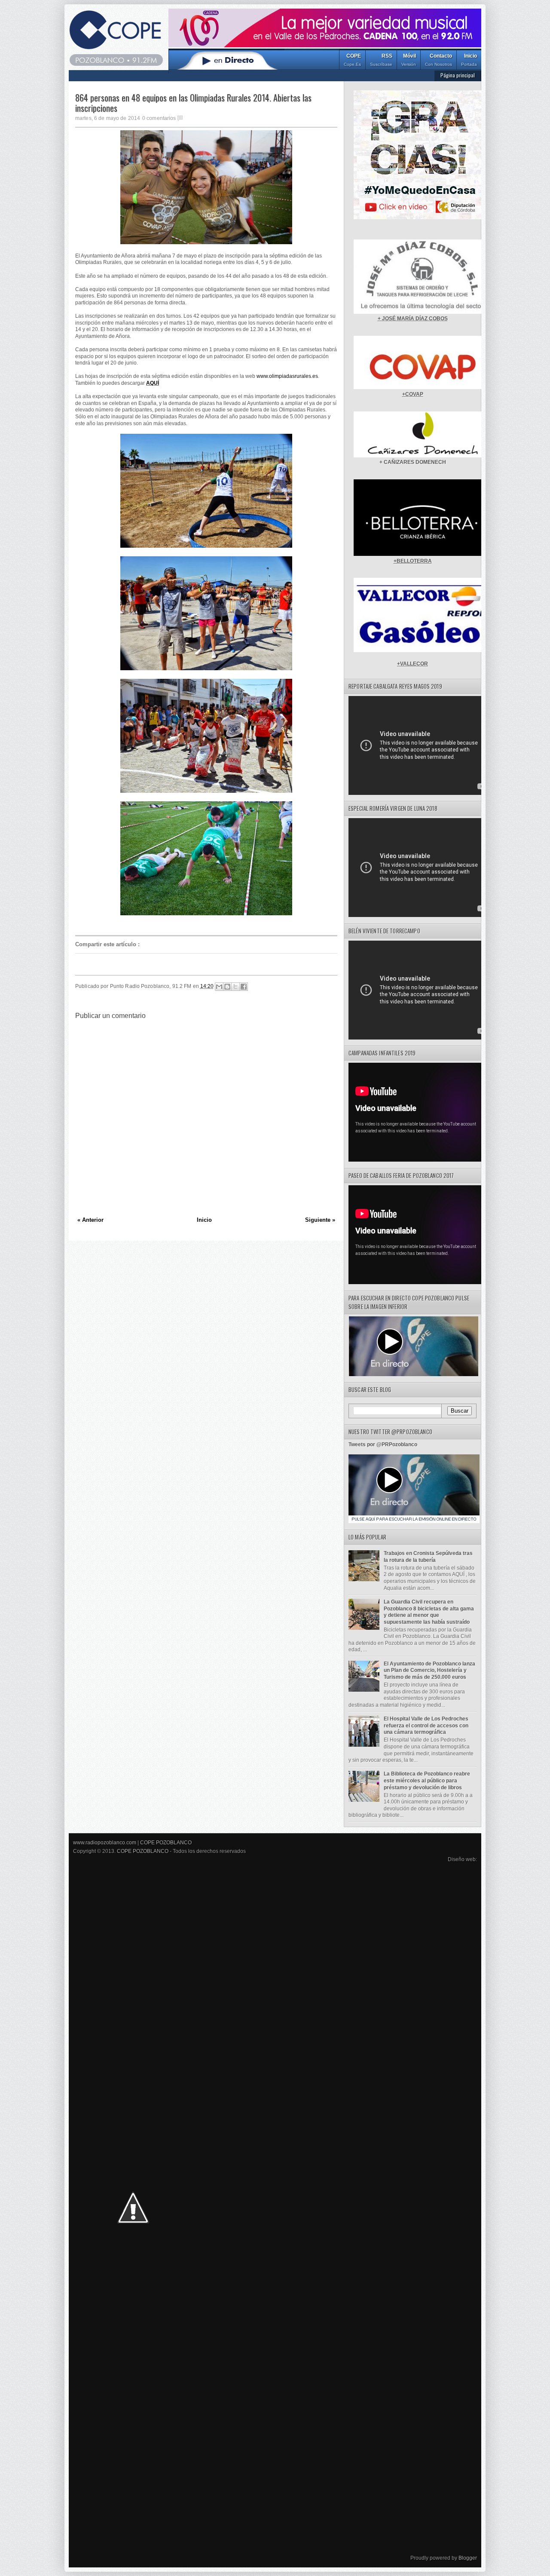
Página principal (458, 75)
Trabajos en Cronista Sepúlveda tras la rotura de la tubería (428, 1557)
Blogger (468, 2558)
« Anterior (90, 1220)
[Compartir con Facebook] (244, 987)
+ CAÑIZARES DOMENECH (413, 462)
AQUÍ (153, 383)
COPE (352, 60)
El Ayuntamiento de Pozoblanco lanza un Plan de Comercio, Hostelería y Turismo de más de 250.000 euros (429, 1670)
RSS (381, 60)
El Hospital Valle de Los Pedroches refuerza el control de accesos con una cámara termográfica (426, 1725)
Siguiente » (320, 1220)
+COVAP (413, 394)
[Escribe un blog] (227, 987)
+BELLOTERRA (413, 561)
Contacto (438, 60)
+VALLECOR (412, 664)
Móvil (409, 60)
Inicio (469, 60)
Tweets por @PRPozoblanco (383, 1444)
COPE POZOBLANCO (166, 1843)
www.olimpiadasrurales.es (287, 376)
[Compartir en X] (235, 987)
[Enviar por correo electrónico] (219, 987)
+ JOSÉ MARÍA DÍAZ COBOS (413, 319)
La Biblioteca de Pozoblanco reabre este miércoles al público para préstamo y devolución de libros (427, 1780)
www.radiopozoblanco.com (105, 1843)
